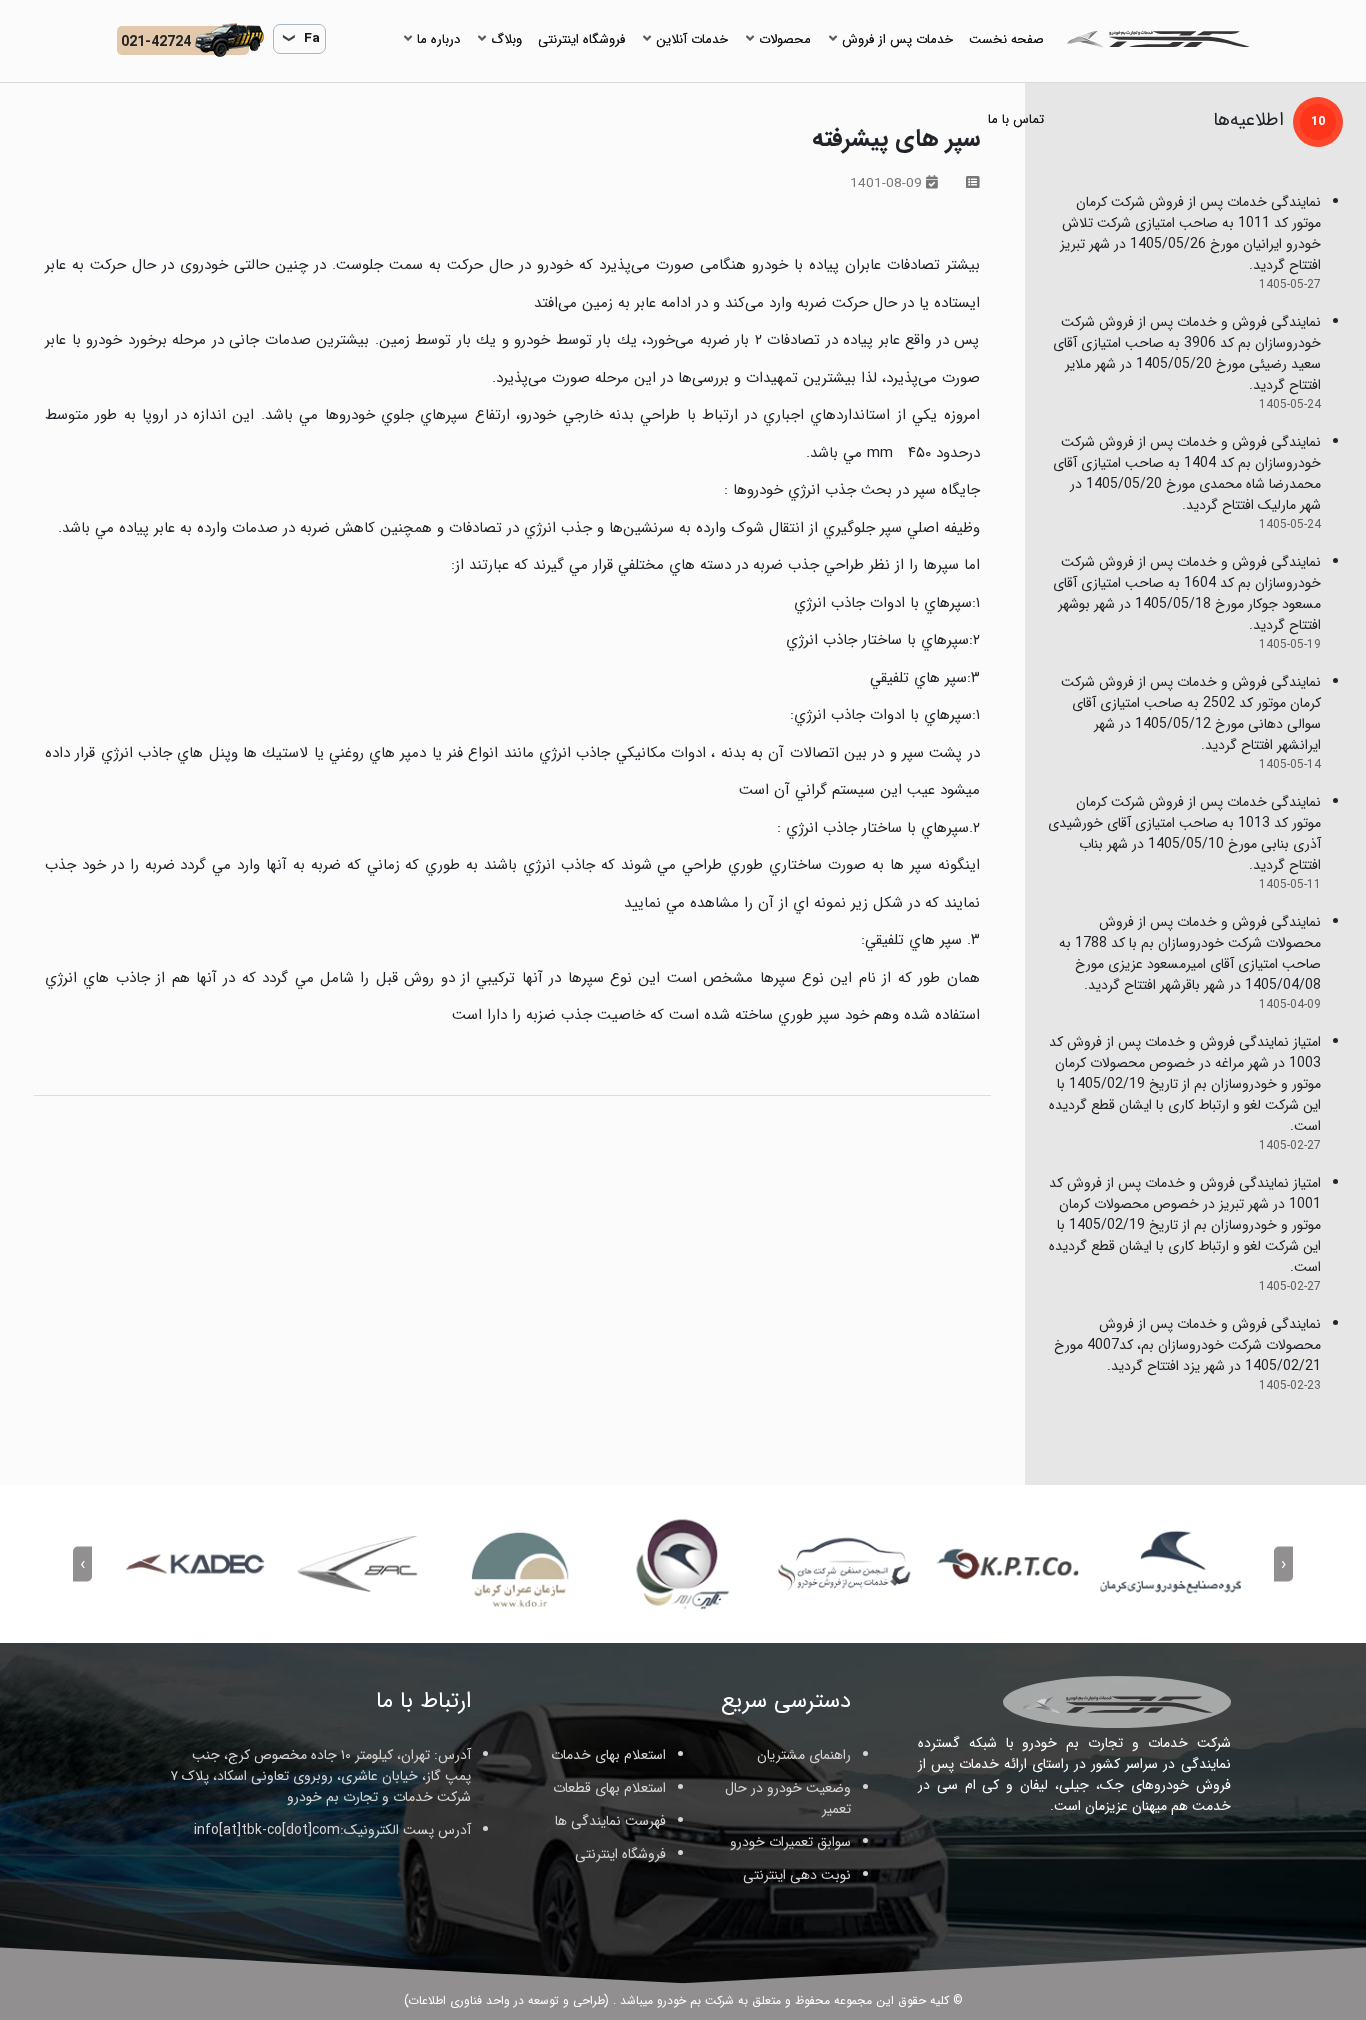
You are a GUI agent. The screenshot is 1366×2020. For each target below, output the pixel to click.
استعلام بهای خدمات (608, 1755)
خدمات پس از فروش (897, 39)
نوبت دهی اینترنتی (797, 1875)
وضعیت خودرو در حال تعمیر (788, 1798)
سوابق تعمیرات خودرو (790, 1842)
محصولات (785, 39)
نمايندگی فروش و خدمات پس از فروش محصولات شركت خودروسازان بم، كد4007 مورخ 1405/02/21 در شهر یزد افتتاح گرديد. (1187, 1345)
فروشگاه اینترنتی (620, 1854)
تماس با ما (1016, 119)
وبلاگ (506, 39)
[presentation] (1283, 1563)
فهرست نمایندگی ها (610, 1821)
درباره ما (438, 39)
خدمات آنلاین (692, 39)
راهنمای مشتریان (804, 1755)
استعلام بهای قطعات (609, 1788)
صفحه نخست (1006, 39)
